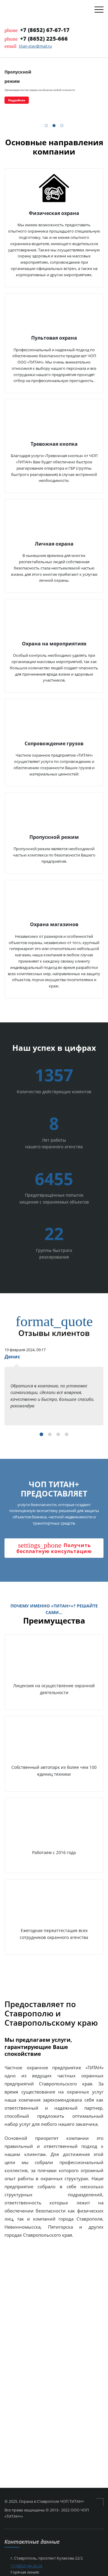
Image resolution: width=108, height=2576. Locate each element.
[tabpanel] (54, 87)
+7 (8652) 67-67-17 (45, 30)
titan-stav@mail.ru (35, 46)
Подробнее (17, 100)
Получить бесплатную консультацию (54, 1548)
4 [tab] (67, 1435)
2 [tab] (54, 126)
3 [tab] (62, 126)
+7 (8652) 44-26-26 (26, 2566)
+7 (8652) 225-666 (44, 39)
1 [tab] (46, 126)
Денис (12, 1357)
